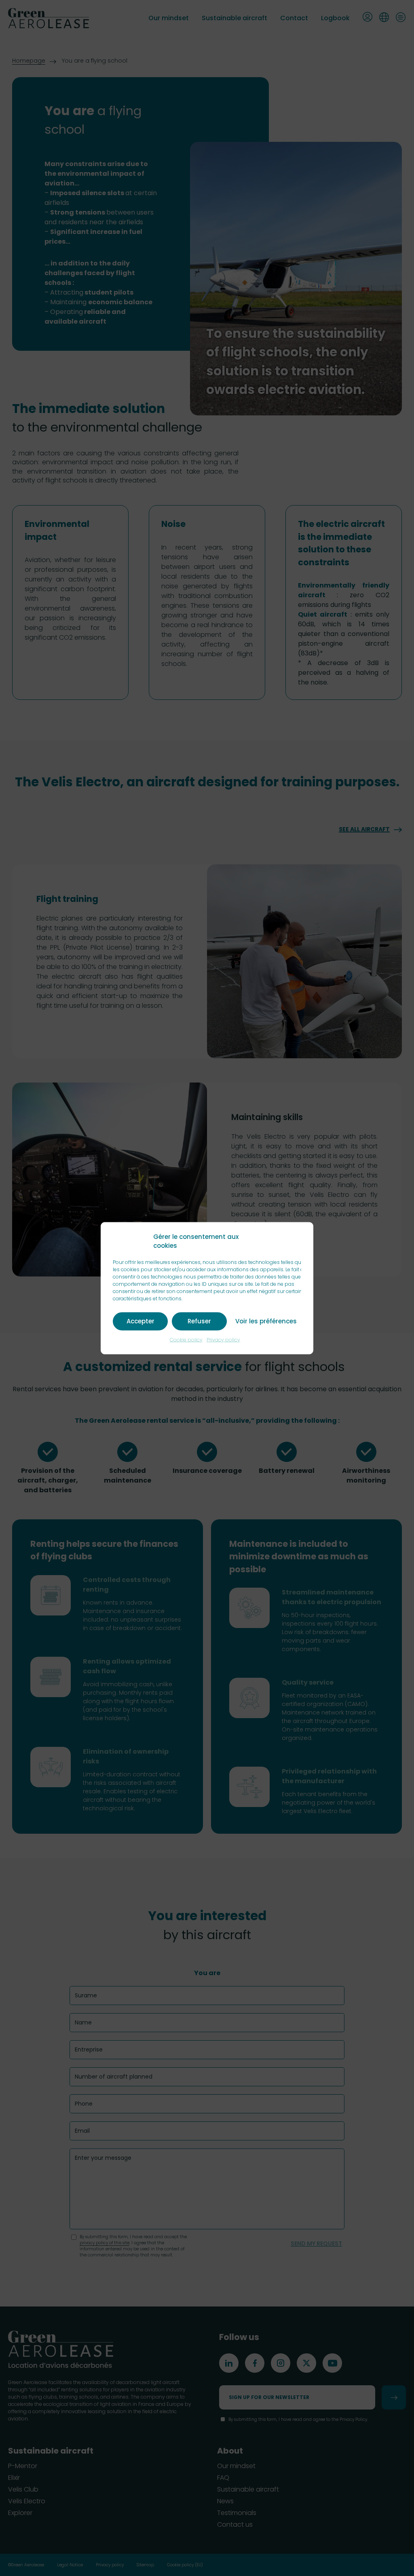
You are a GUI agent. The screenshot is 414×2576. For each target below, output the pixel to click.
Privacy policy (223, 1339)
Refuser (199, 1321)
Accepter (140, 1321)
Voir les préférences (266, 1321)
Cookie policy (186, 1339)
